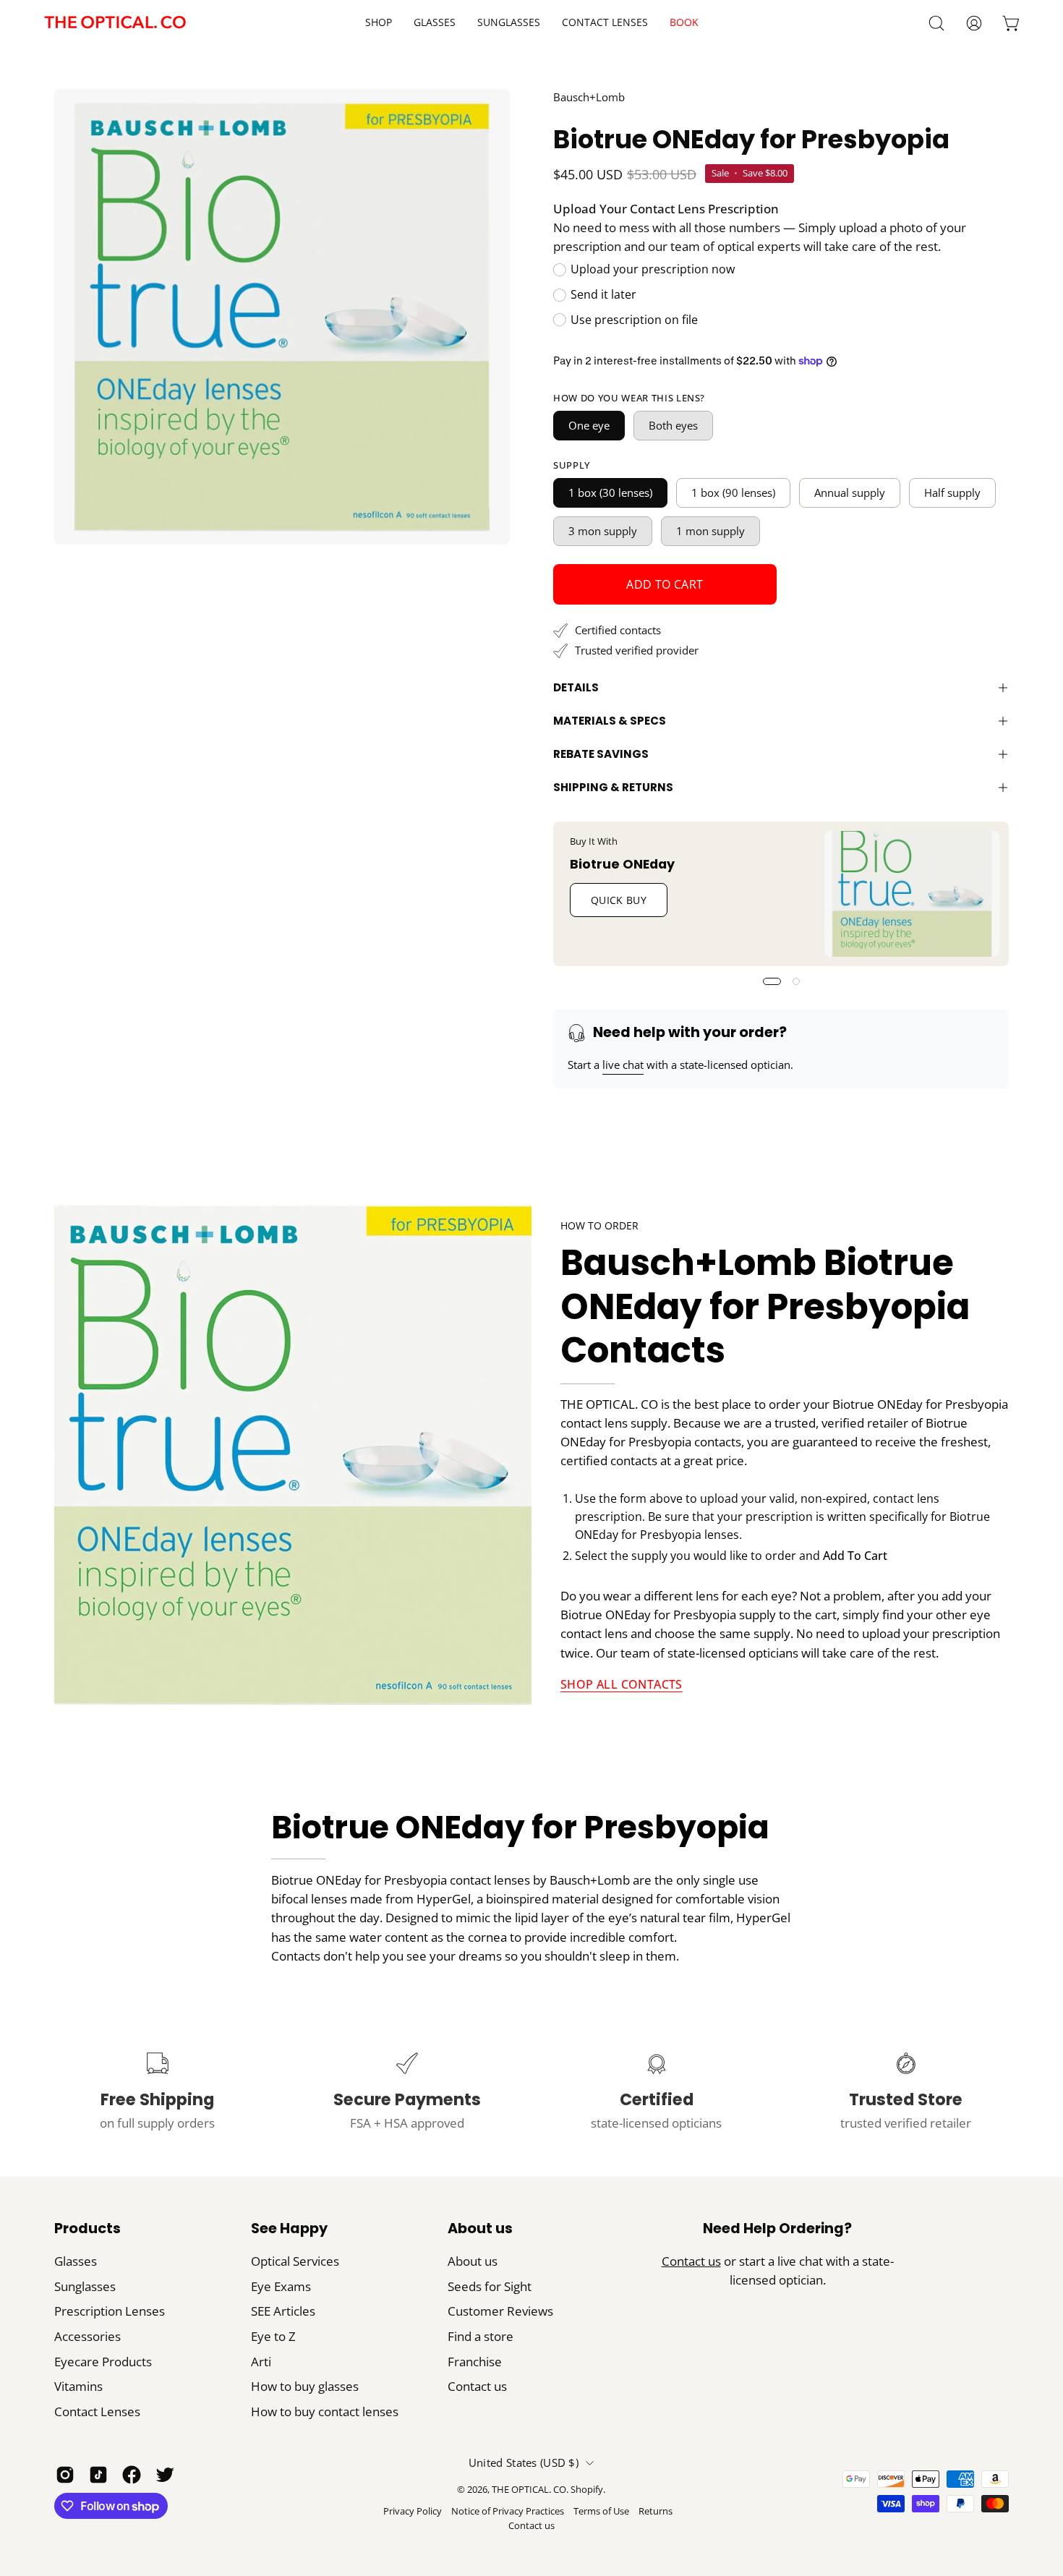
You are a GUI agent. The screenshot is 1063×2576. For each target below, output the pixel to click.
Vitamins (78, 2386)
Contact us (477, 2386)
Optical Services (295, 2261)
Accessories (87, 2336)
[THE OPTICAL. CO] (116, 23)
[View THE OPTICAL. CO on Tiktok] (98, 2475)
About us (480, 2229)
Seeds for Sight (490, 2286)
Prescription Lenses (110, 2311)
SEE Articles (283, 2311)
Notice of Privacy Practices (508, 2511)
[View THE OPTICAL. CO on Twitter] (165, 2475)
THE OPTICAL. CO (529, 2490)
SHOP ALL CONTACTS (622, 1684)
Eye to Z (273, 2336)
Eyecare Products (103, 2362)
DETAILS (576, 687)
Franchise (475, 2362)
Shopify (587, 2490)
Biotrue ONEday (622, 863)
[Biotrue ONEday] (912, 894)
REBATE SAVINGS (601, 754)
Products (87, 2229)
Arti (261, 2362)
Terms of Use (601, 2511)
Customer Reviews (500, 2311)
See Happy (289, 2229)
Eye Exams (281, 2286)
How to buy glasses (305, 2386)
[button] (605, 23)
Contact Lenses (97, 2411)
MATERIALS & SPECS (610, 721)
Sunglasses (85, 2286)
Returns (656, 2511)
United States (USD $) (524, 2462)
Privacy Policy (413, 2511)
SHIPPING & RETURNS (613, 787)
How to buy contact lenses (325, 2411)
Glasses (76, 2261)
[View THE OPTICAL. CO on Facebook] (132, 2475)
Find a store (481, 2336)
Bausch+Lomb (589, 97)
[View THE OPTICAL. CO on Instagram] (65, 2475)
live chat (623, 1065)
